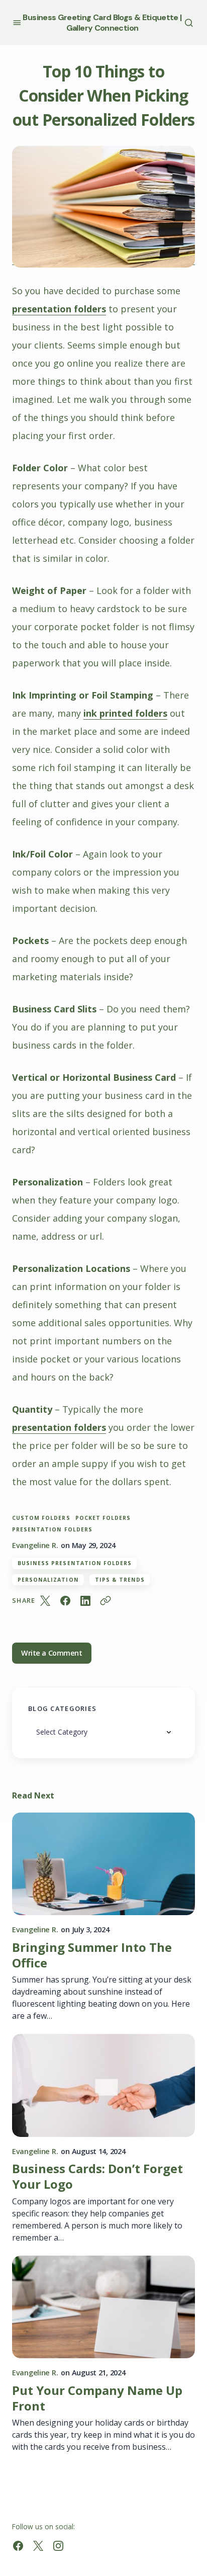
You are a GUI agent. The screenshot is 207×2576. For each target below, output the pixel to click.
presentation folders (59, 309)
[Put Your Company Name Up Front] (103, 2307)
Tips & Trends (120, 1580)
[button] (17, 22)
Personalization (48, 1580)
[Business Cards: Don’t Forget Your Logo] (103, 2085)
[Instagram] (58, 2546)
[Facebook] (18, 2546)
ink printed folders (125, 713)
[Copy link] (106, 1601)
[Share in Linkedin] (85, 1601)
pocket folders (103, 1518)
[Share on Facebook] (65, 1601)
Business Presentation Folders (75, 1563)
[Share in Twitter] (45, 1601)
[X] (38, 2546)
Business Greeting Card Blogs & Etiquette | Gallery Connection (102, 23)
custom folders (41, 1518)
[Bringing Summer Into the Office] (103, 1864)
